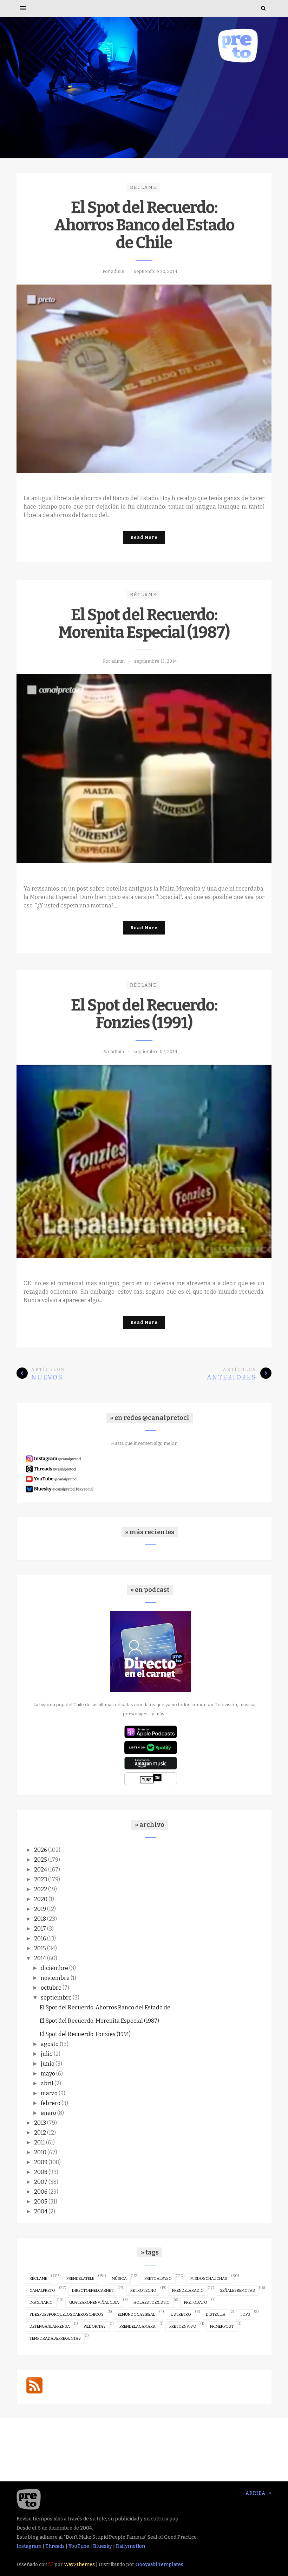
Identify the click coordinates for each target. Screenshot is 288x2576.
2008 (41, 2172)
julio (47, 2054)
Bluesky (103, 2546)
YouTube (79, 2546)
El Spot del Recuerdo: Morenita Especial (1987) (144, 624)
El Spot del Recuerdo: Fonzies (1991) (144, 1014)
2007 (41, 2182)
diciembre (54, 1968)
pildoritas (95, 2326)
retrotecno (143, 2291)
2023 (41, 1879)
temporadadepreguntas (55, 2338)
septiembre (56, 1998)
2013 (40, 2123)
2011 (40, 2143)
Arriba (256, 2493)
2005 (41, 2202)
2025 (41, 1860)
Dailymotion (130, 2546)
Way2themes (79, 2565)
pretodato (196, 2303)
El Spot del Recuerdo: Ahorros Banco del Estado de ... (107, 2007)
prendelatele (80, 2279)
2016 (40, 1939)
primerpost (222, 2326)
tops (245, 2314)
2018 (40, 1919)
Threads (55, 2546)
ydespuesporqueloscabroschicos (67, 2314)
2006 (41, 2192)
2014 (40, 1958)
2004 (41, 2211)
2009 (41, 2162)
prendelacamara (138, 2326)
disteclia (216, 2314)
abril (47, 2083)
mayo (48, 2074)
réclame (143, 187)
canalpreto (42, 2291)
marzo (49, 2093)
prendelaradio (188, 2291)
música (119, 2279)
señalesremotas (237, 2291)
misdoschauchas (209, 2279)
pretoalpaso (158, 2279)
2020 (41, 1899)
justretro (180, 2314)
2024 (41, 1870)
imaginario (41, 2303)
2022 (41, 1889)
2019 (40, 1909)
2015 (40, 1948)
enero (48, 2113)
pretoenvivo (183, 2326)
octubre (51, 1988)
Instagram (29, 2546)
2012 (40, 2133)
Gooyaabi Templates (159, 2565)
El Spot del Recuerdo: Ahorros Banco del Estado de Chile (144, 225)
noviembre (55, 1978)
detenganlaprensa (50, 2326)
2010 (40, 2152)
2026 (41, 1850)
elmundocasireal (136, 2314)
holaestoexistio (152, 2303)
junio (48, 2064)
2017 (40, 1929)
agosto (50, 2044)
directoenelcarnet (93, 2291)
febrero (51, 2103)
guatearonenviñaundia (94, 2303)
